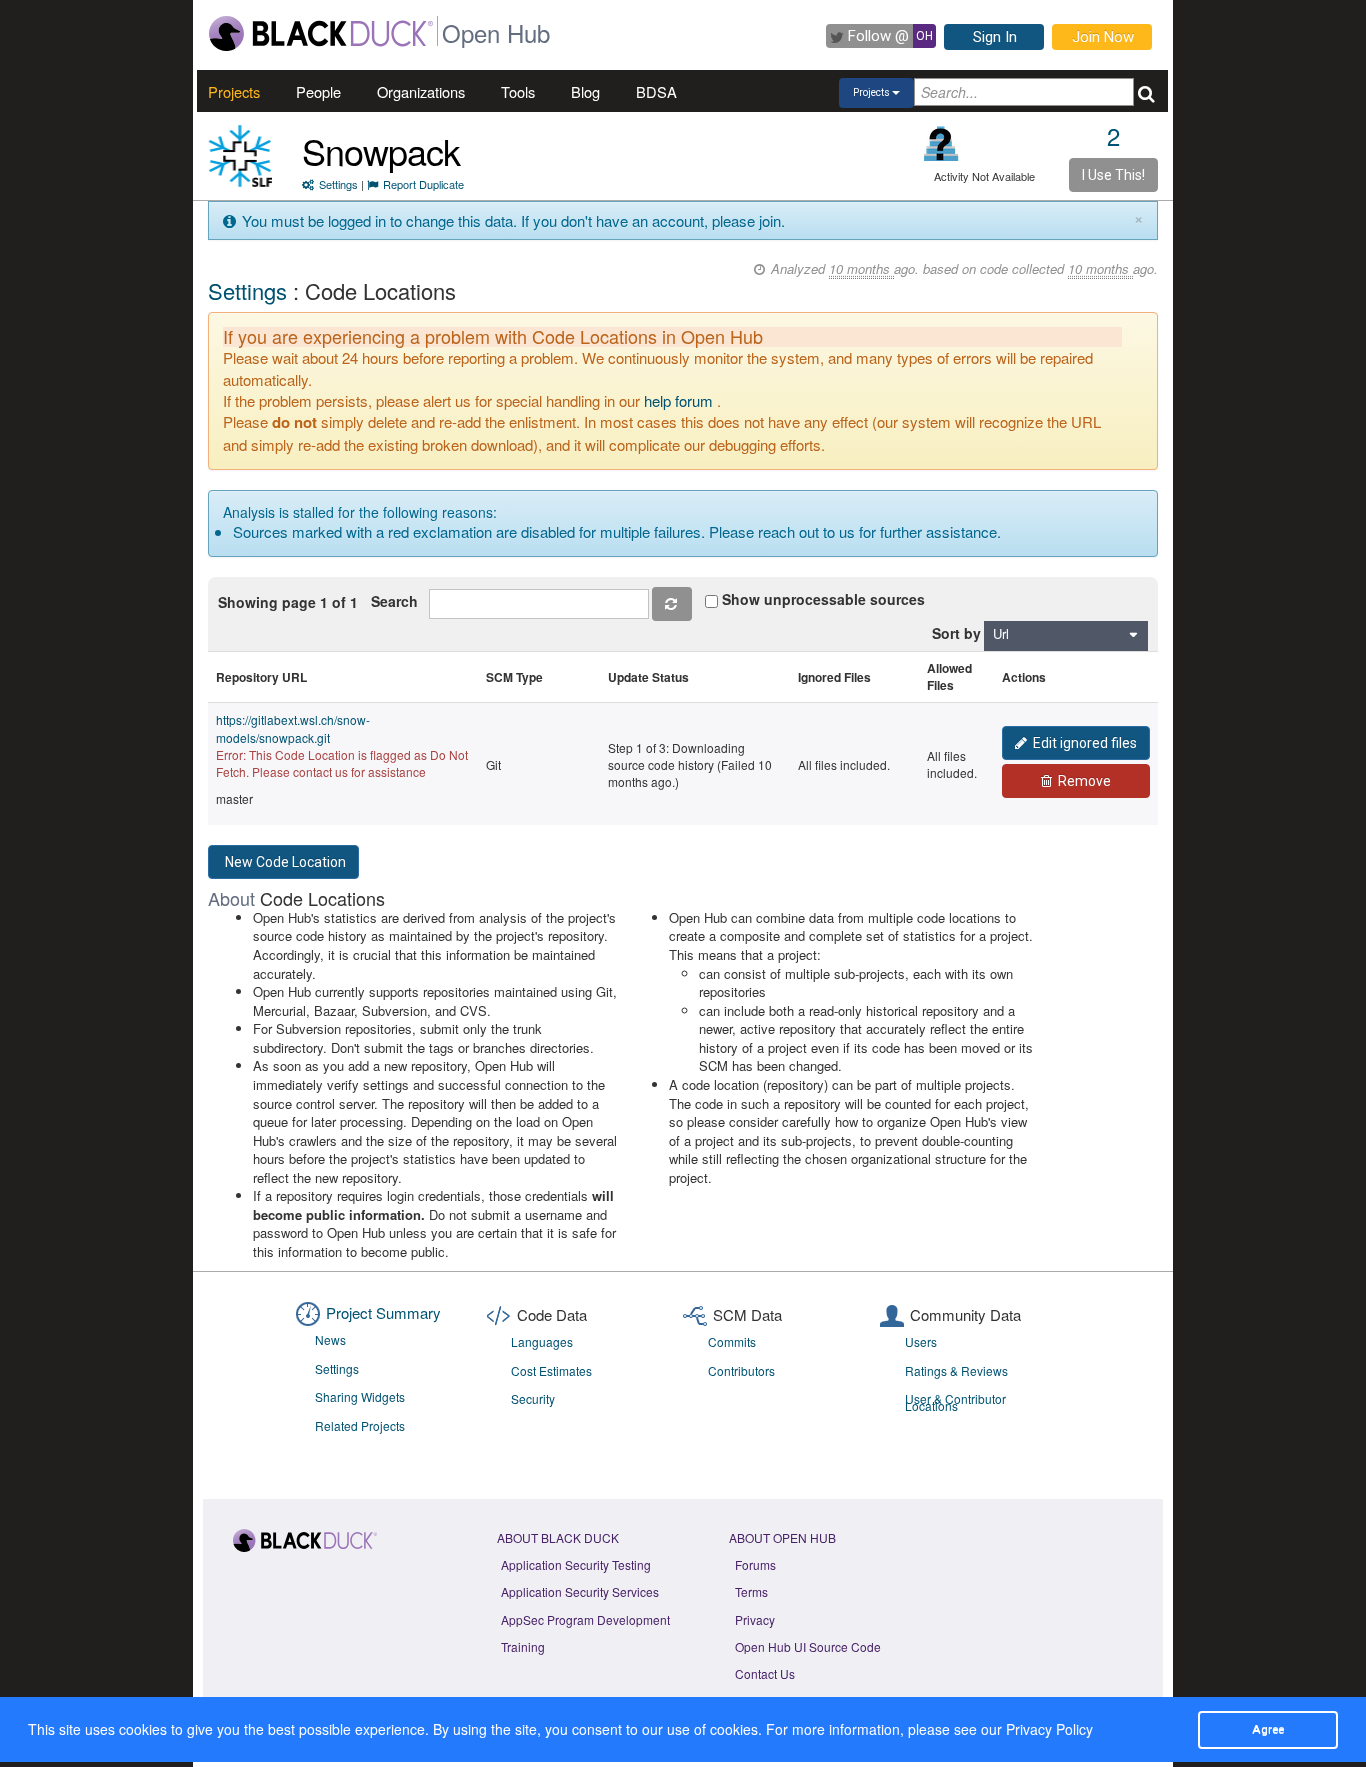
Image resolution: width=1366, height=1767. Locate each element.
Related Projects (360, 1425)
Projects (234, 91)
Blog (585, 91)
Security (533, 1398)
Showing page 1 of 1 (288, 602)
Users (921, 1341)
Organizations (421, 91)
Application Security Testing (576, 1564)
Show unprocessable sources (823, 599)
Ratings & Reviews (956, 1370)
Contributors (741, 1370)
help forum (678, 400)
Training (523, 1646)
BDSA (656, 91)
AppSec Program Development (585, 1619)
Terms (751, 1591)
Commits (732, 1341)
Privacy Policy (1049, 1729)
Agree (1268, 1729)
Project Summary (383, 1312)
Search (398, 601)
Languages (542, 1341)
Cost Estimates (551, 1370)
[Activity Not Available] (941, 143)
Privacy (755, 1619)
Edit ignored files (1085, 743)
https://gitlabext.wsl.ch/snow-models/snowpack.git (293, 728)
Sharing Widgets (360, 1396)
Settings (338, 184)
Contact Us (765, 1673)
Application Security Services (580, 1591)
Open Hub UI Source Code (808, 1646)
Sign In (995, 37)
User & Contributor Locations (955, 1402)
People (318, 91)
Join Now (1103, 37)
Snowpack (381, 150)
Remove (1084, 781)
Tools (518, 91)
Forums (755, 1564)
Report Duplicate (423, 184)
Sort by (956, 633)
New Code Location (285, 862)
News (330, 1339)
